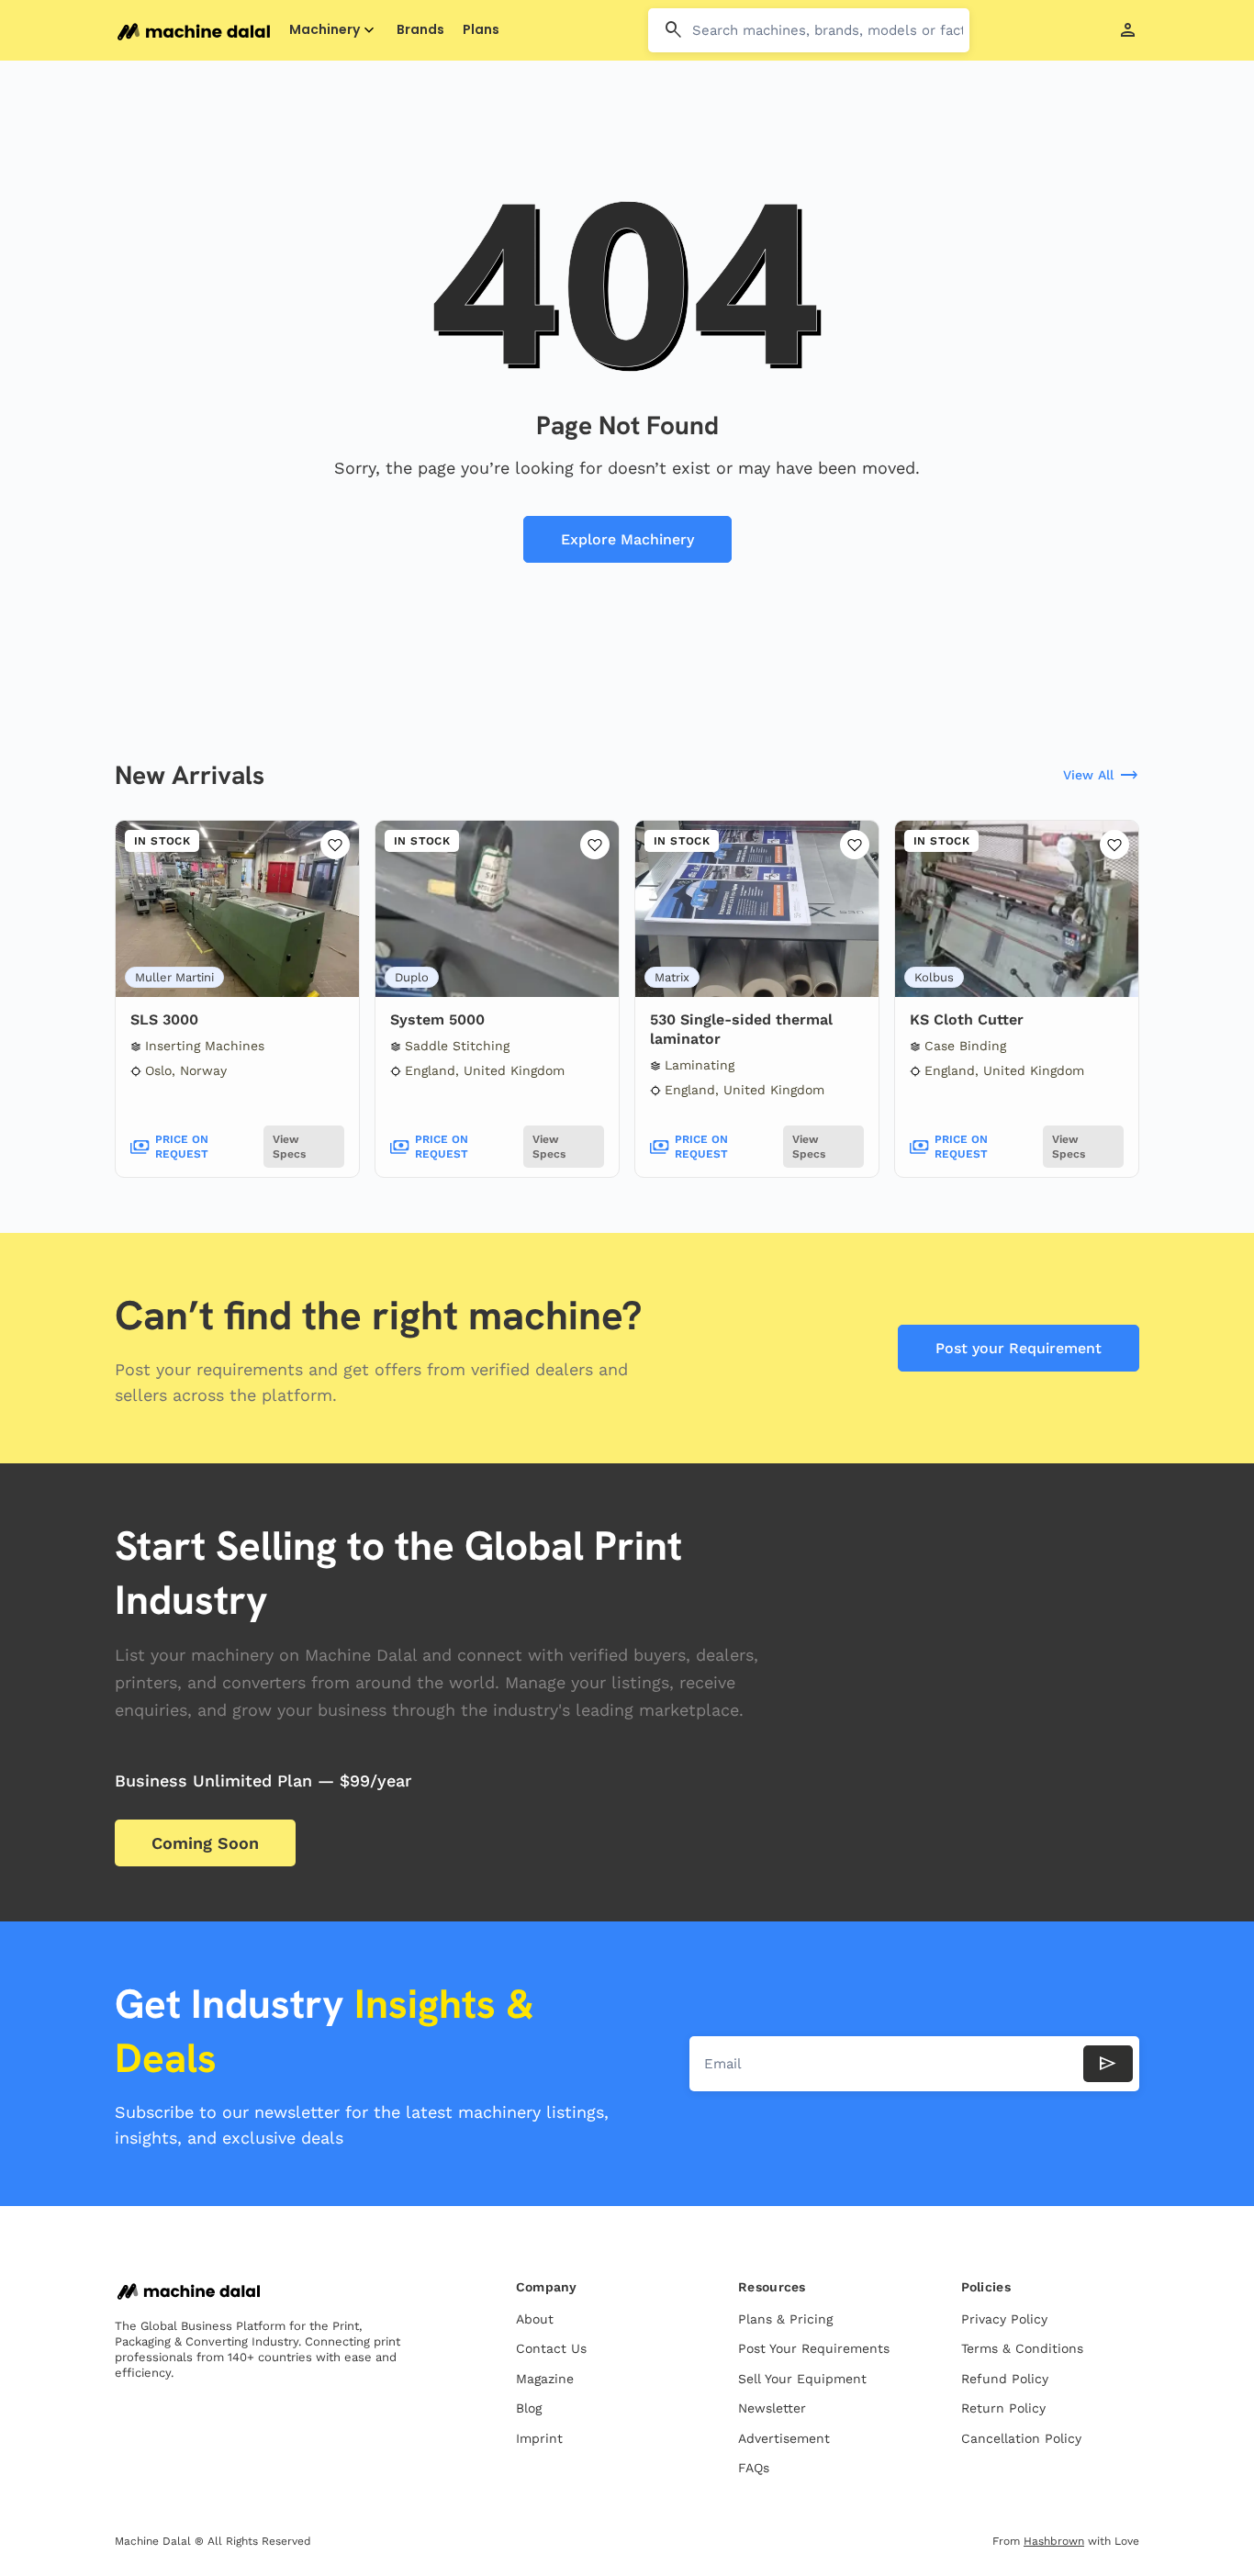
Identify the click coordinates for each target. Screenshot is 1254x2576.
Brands (420, 30)
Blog (529, 2408)
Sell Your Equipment (802, 2379)
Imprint (539, 2438)
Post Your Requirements (814, 2348)
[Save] (335, 845)
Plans (481, 30)
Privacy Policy (1004, 2319)
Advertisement (784, 2438)
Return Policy (1003, 2408)
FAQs (754, 2468)
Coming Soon (205, 1843)
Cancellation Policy (1021, 2438)
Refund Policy (1005, 2379)
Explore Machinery (627, 539)
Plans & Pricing (785, 2319)
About (535, 2319)
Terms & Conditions (1022, 2348)
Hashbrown (1054, 2541)
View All (1101, 776)
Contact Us (551, 2348)
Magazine (545, 2379)
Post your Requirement (1019, 1348)
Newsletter (772, 2408)
